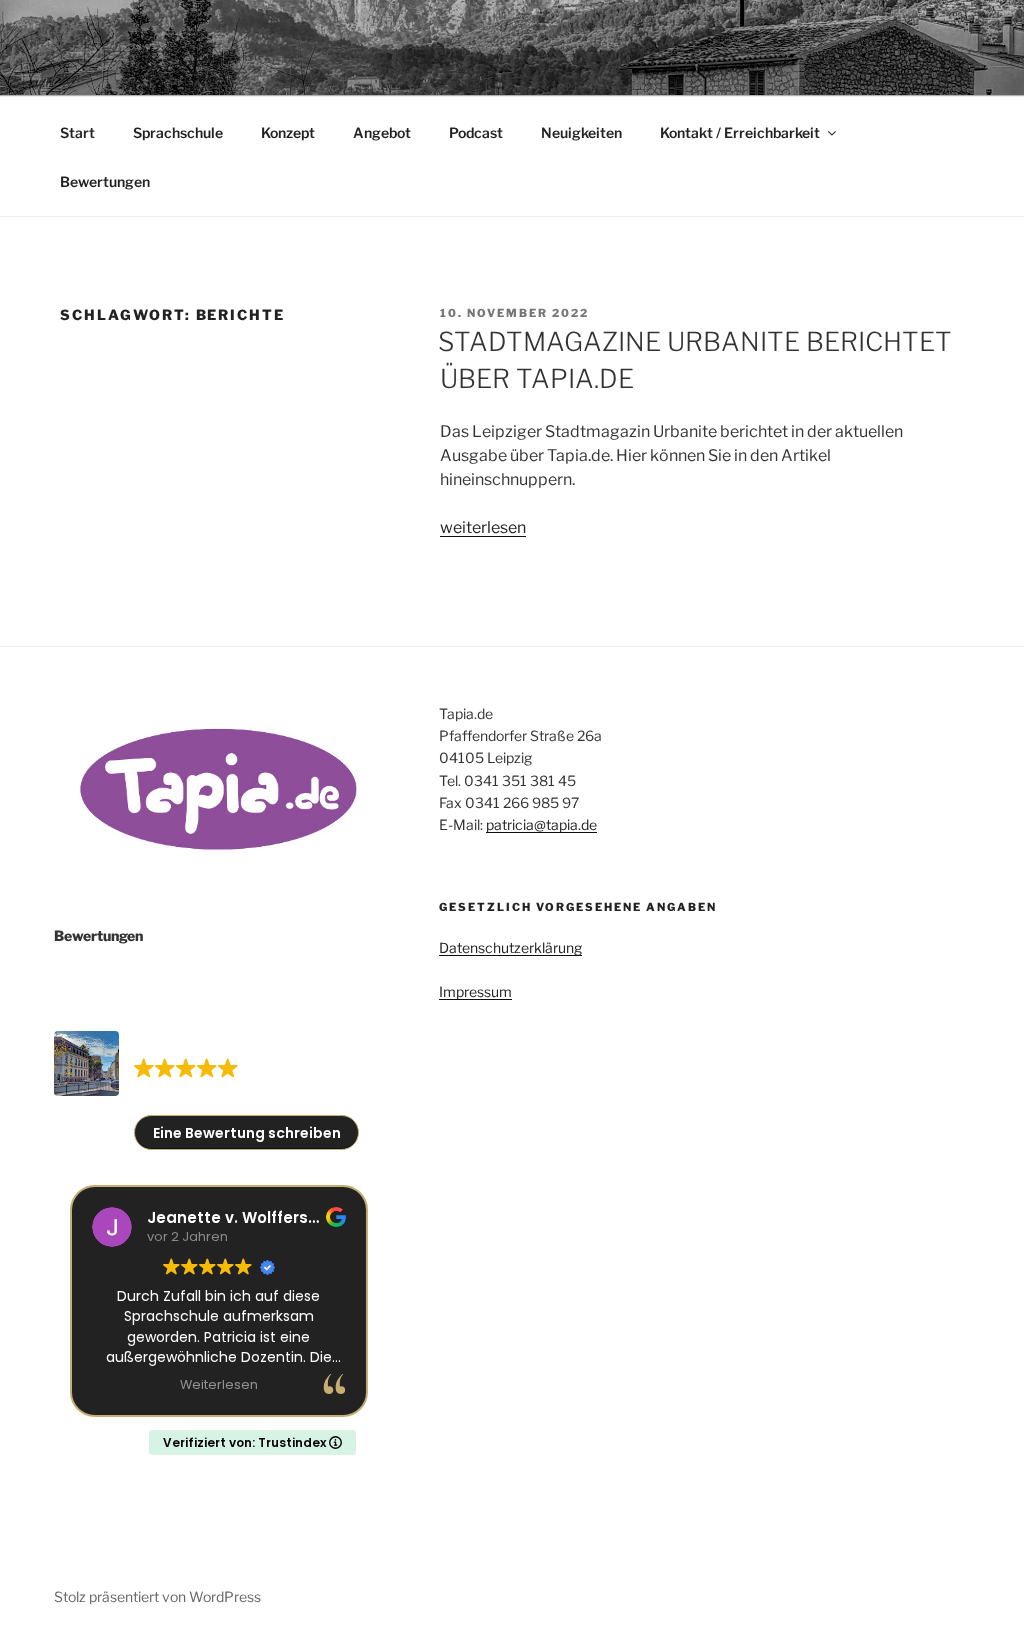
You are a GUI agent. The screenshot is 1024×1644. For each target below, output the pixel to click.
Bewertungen (105, 181)
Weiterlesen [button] (219, 1384)
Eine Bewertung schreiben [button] (247, 1133)
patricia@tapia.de (541, 824)
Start (77, 132)
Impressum (475, 991)
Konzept (288, 132)
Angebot (382, 132)
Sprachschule (178, 132)
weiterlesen (483, 527)
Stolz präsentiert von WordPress (157, 1596)
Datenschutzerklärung (510, 947)
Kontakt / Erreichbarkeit (740, 132)
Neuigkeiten (581, 132)
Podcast (476, 132)
